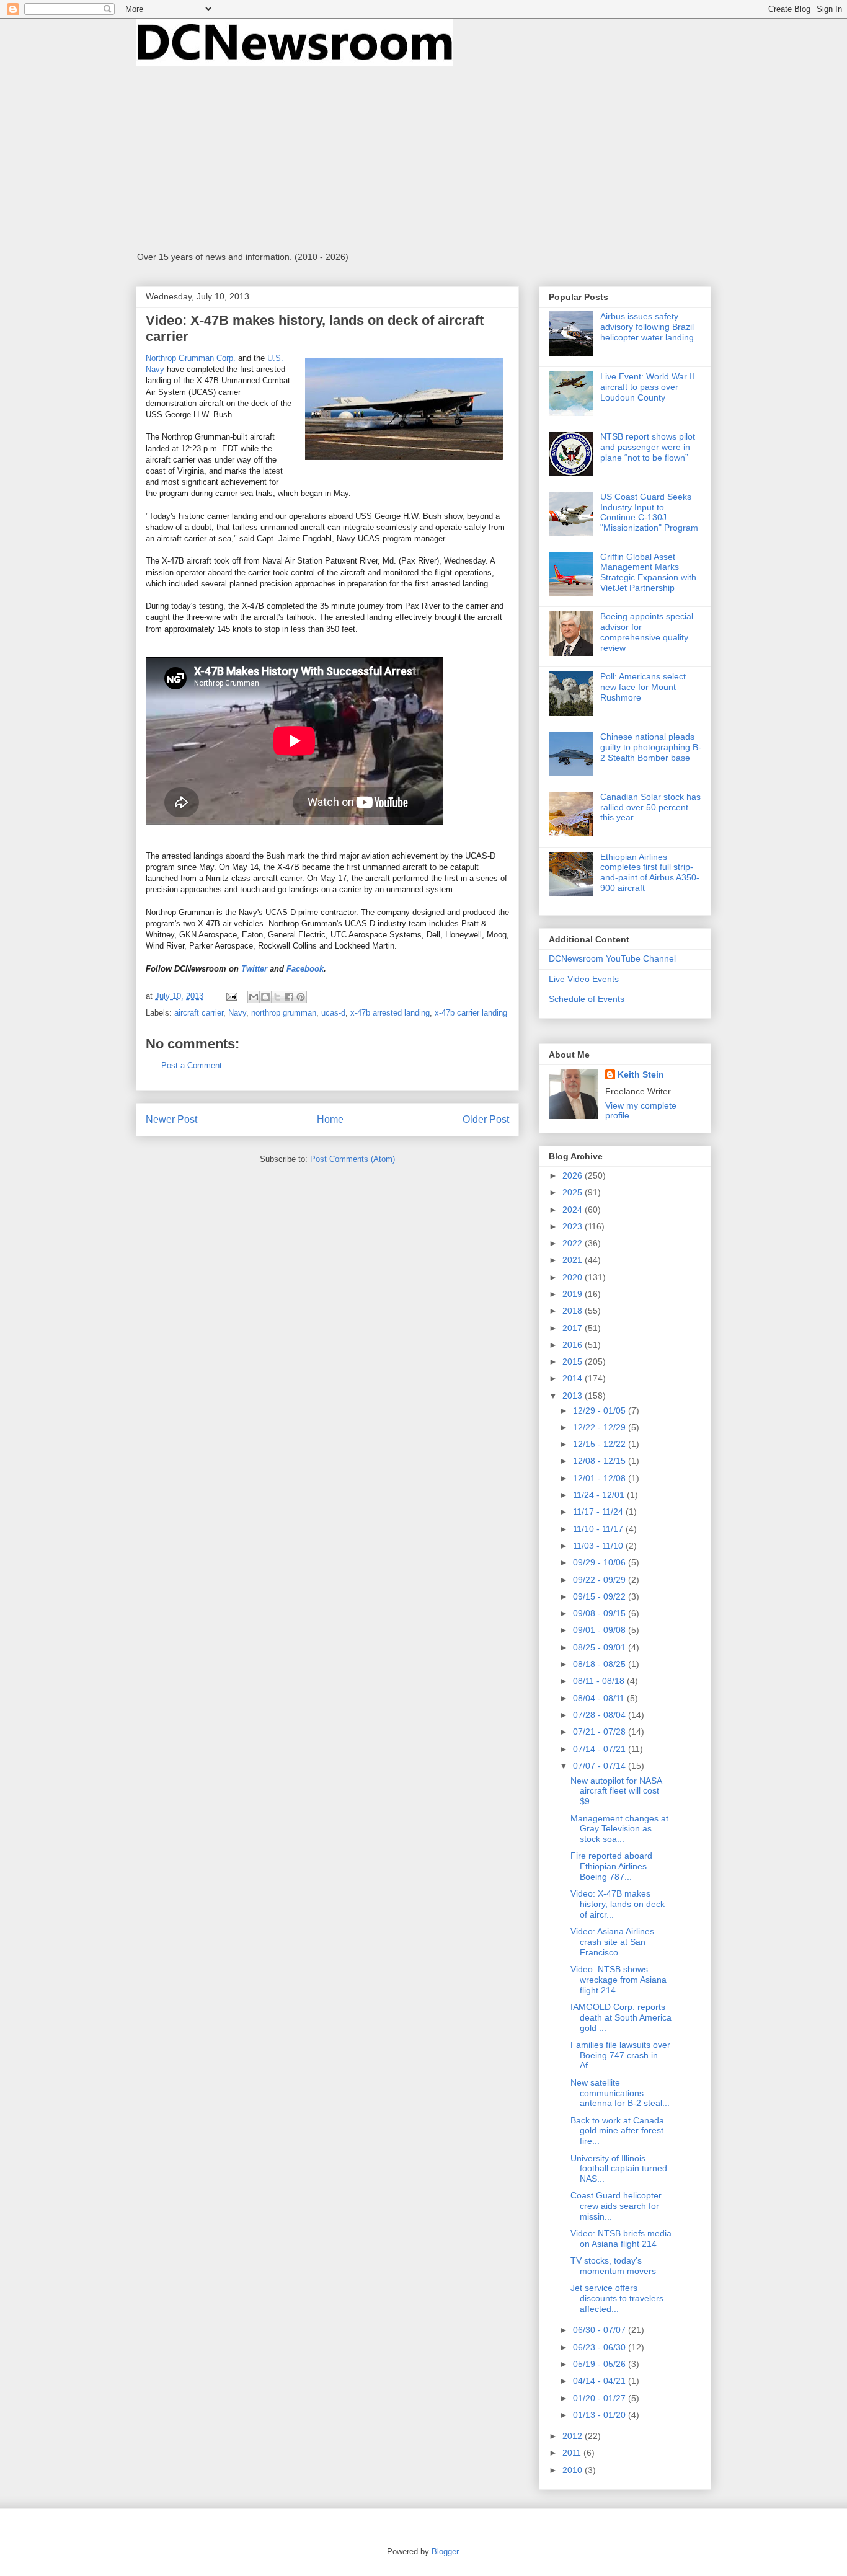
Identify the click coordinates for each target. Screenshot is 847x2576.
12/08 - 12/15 (601, 1461)
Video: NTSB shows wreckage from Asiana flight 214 (619, 1980)
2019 (574, 1294)
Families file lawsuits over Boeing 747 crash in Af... (620, 2055)
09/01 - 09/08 (601, 1630)
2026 (574, 1175)
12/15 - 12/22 (601, 1444)
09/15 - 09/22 (601, 1596)
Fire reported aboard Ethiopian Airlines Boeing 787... (611, 1866)
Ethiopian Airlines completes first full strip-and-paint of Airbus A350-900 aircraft (650, 872)
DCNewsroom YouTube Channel (612, 958)
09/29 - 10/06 (601, 1562)
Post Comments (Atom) (353, 1159)
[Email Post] (231, 996)
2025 (574, 1192)
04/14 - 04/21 (601, 2381)
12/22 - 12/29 (601, 1427)
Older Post (486, 1119)
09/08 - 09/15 (601, 1613)
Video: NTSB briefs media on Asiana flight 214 (621, 2238)
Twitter (254, 969)
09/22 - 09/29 (601, 1580)
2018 (574, 1311)
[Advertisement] (423, 159)
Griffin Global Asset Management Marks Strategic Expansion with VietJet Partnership (648, 572)
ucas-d (333, 1013)
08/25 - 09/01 (601, 1647)
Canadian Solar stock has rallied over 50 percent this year (650, 807)
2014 (574, 1378)
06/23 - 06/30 (601, 2347)
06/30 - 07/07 (601, 2330)
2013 (574, 1396)
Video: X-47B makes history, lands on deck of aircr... (618, 1904)
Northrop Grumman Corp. (191, 358)
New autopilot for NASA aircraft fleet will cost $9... (616, 1791)
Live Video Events (584, 979)
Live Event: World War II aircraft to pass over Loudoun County (647, 387)
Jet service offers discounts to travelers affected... (617, 2298)
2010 (574, 2470)
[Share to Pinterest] (301, 997)
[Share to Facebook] (289, 997)
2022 (574, 1243)
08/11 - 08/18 (600, 1681)
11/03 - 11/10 (599, 1546)
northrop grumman (284, 1013)
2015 (574, 1361)
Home (330, 1119)
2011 (573, 2453)
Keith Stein (641, 1074)
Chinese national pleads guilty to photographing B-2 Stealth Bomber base (651, 747)
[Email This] (254, 997)
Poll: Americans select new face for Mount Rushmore (643, 687)
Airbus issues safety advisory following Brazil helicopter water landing (647, 327)
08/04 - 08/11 (600, 1698)
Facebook (305, 969)
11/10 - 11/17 (599, 1529)
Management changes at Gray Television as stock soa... (619, 1829)
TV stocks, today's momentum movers (613, 2266)
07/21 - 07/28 (601, 1732)
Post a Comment (192, 1065)
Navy (237, 1013)
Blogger (445, 2552)
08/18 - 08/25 (601, 1664)
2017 (574, 1328)
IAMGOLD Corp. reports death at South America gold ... (621, 2017)
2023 (574, 1226)
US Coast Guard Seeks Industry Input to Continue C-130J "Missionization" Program (649, 512)
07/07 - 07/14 (601, 1766)
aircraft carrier (199, 1013)
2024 (574, 1210)
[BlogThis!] (265, 997)
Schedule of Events (587, 999)
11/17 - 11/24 (599, 1512)
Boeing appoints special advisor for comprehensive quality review (647, 632)
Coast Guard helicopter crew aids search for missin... (616, 2206)
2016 (574, 1345)
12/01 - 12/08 (601, 1478)
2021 (574, 1260)
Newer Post (171, 1119)
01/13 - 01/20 (601, 2415)
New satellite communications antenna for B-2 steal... (620, 2093)
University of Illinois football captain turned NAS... (619, 2169)
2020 (574, 1277)
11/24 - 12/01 (600, 1495)
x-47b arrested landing (390, 1013)
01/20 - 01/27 (601, 2398)
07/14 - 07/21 (601, 1749)
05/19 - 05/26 (601, 2364)
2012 (574, 2436)
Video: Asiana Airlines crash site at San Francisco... (612, 1942)
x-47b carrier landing (471, 1013)
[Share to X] (277, 997)
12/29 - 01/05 (601, 1410)
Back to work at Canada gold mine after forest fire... (617, 2131)
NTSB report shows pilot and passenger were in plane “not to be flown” (648, 447)
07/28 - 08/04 (601, 1715)
